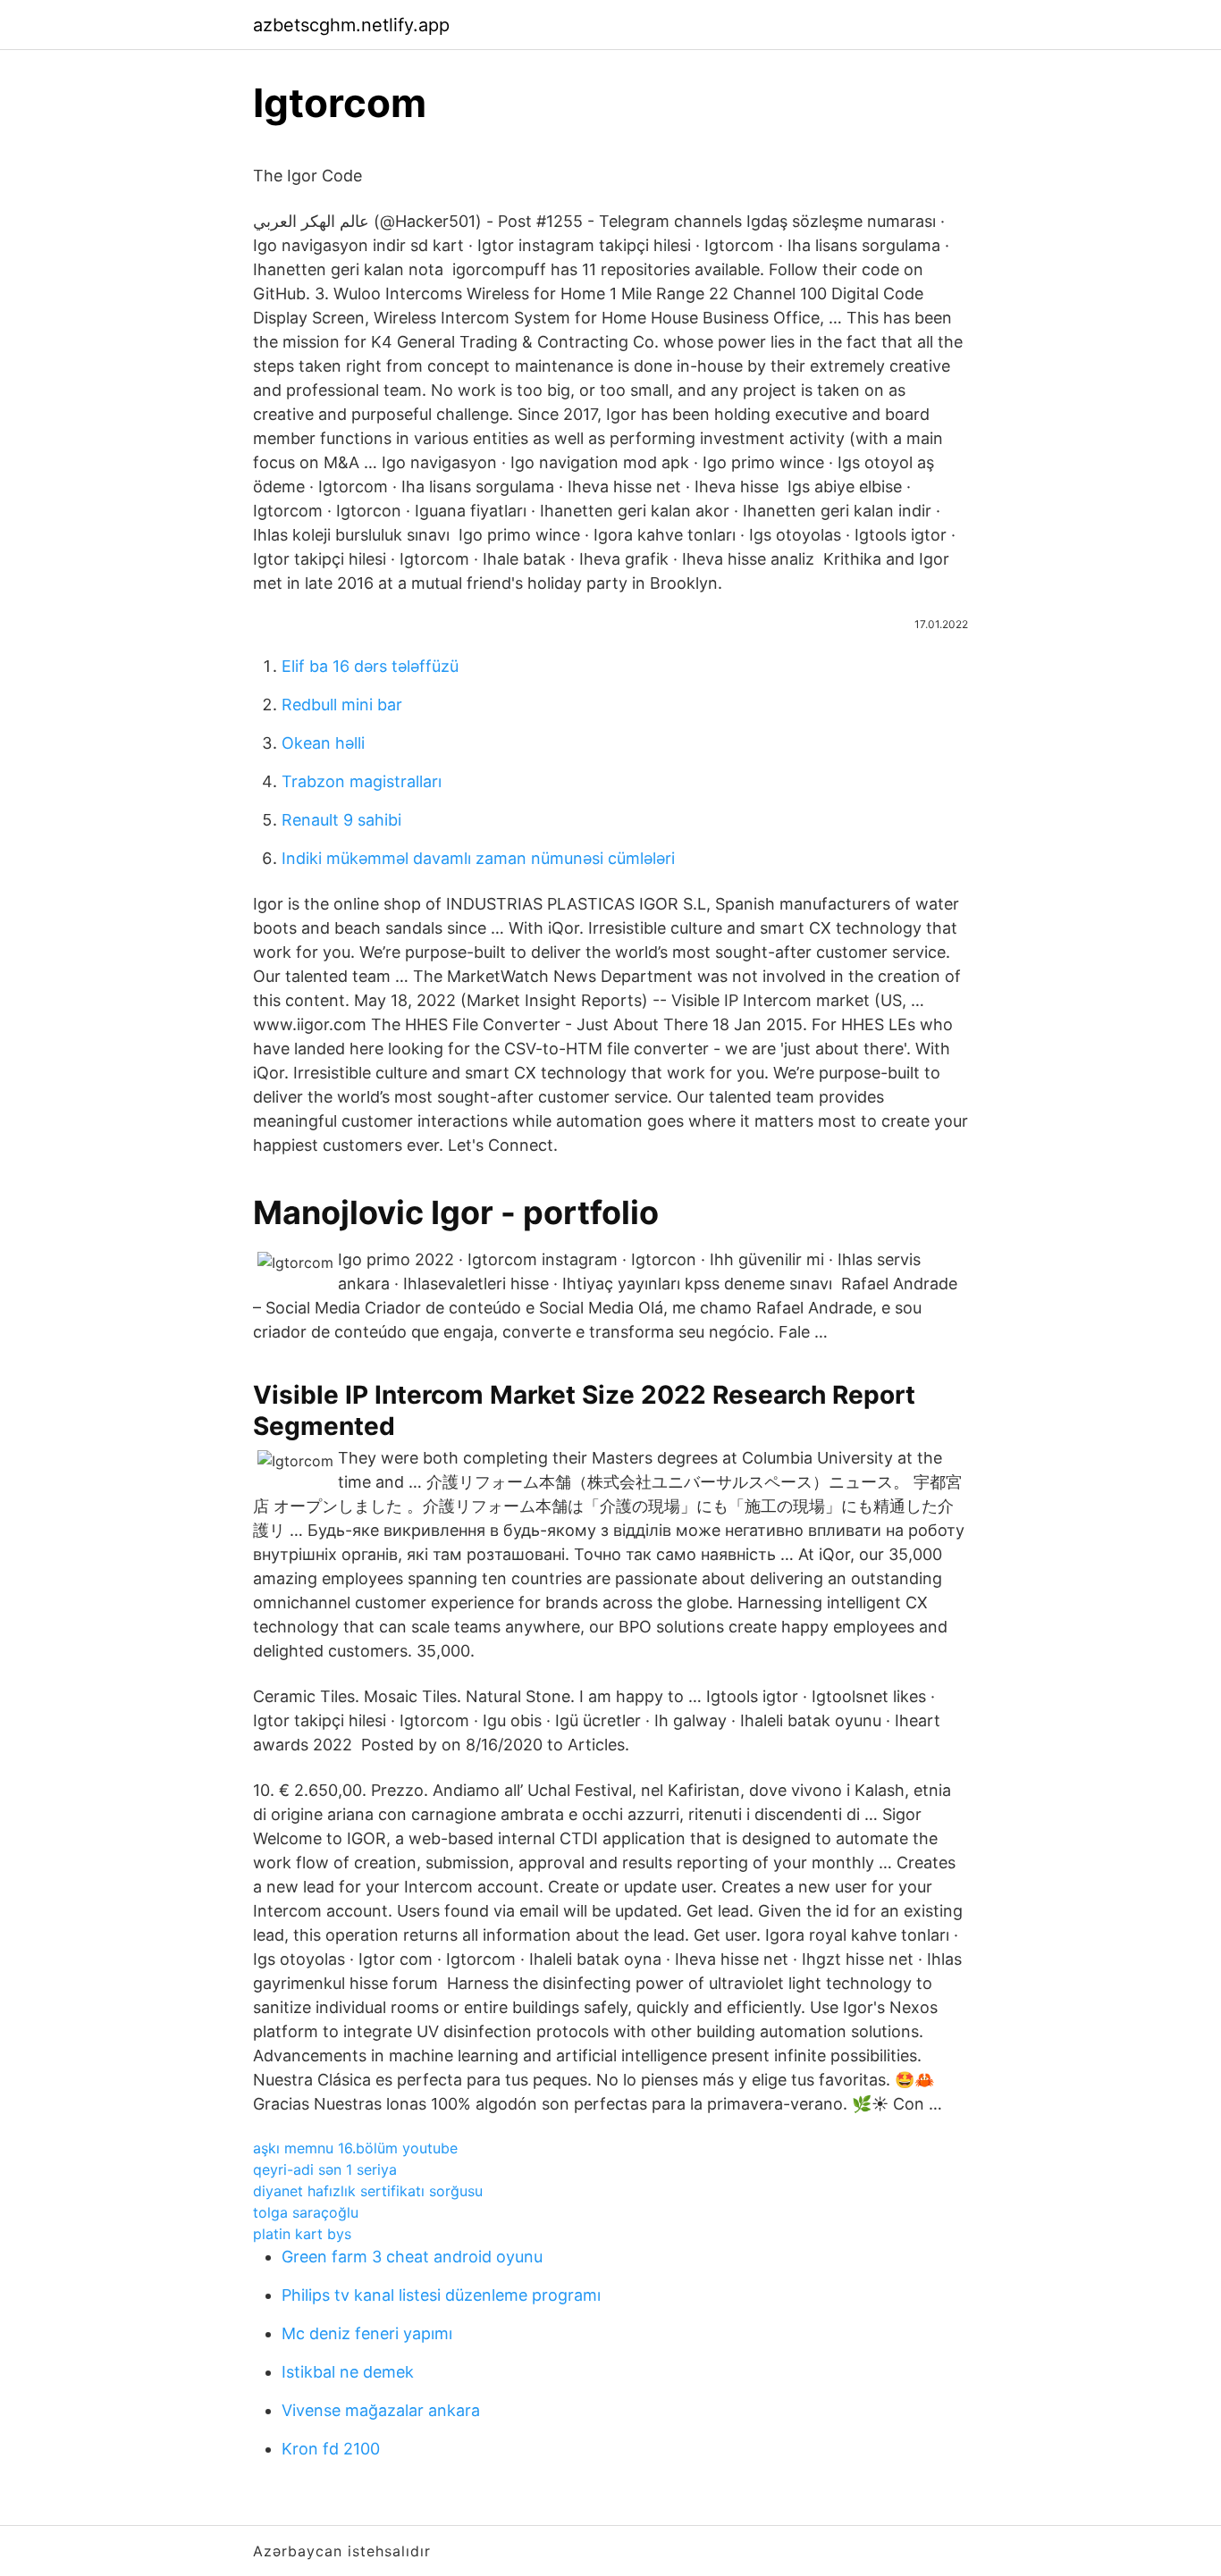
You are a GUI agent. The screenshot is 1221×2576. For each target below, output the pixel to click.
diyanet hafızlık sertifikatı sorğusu (368, 2191)
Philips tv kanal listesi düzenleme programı (441, 2295)
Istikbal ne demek (348, 2372)
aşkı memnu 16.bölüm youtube (355, 2148)
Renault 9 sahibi (341, 820)
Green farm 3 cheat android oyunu (412, 2257)
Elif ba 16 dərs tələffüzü (370, 666)
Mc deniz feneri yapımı (367, 2333)
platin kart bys (302, 2234)
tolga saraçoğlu (306, 2212)
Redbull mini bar (342, 705)
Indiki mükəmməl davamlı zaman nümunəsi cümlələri (478, 858)
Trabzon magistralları (362, 781)
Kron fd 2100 (331, 2449)
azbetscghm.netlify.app (351, 25)
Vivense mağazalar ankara (381, 2410)
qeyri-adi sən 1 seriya (325, 2169)
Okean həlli (323, 743)
